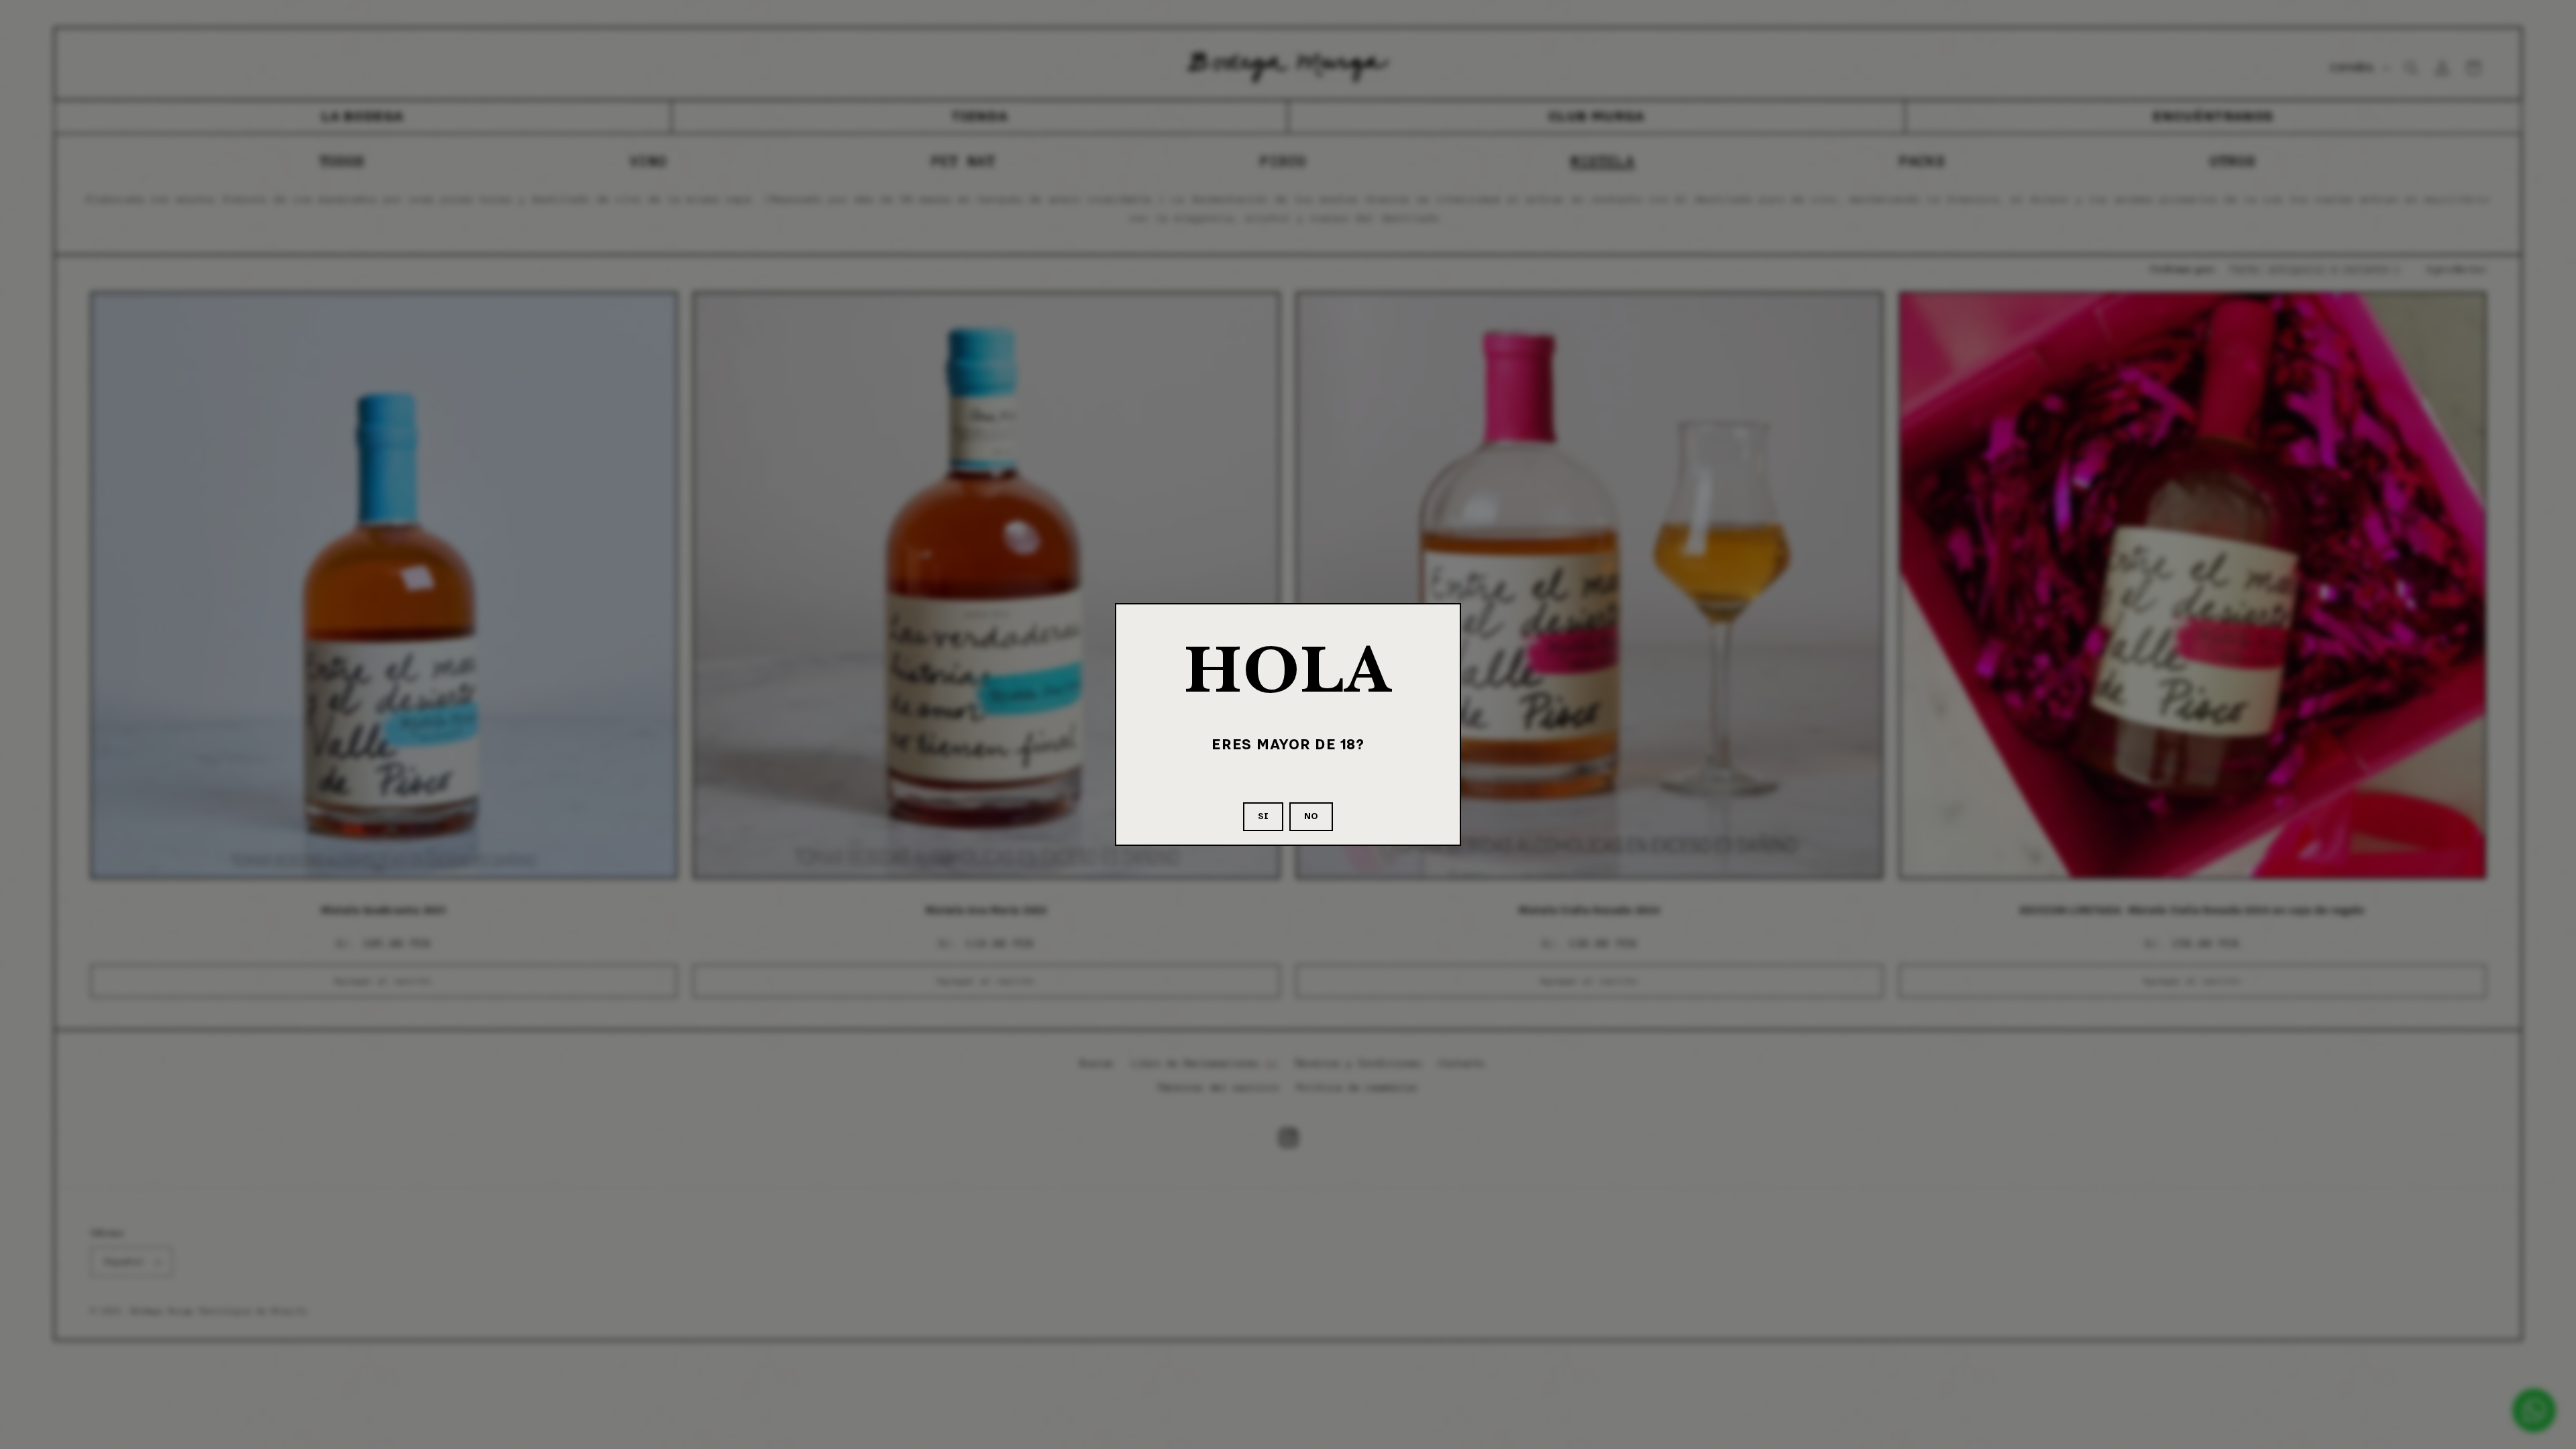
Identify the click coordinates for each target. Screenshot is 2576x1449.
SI (1263, 816)
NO (1311, 816)
